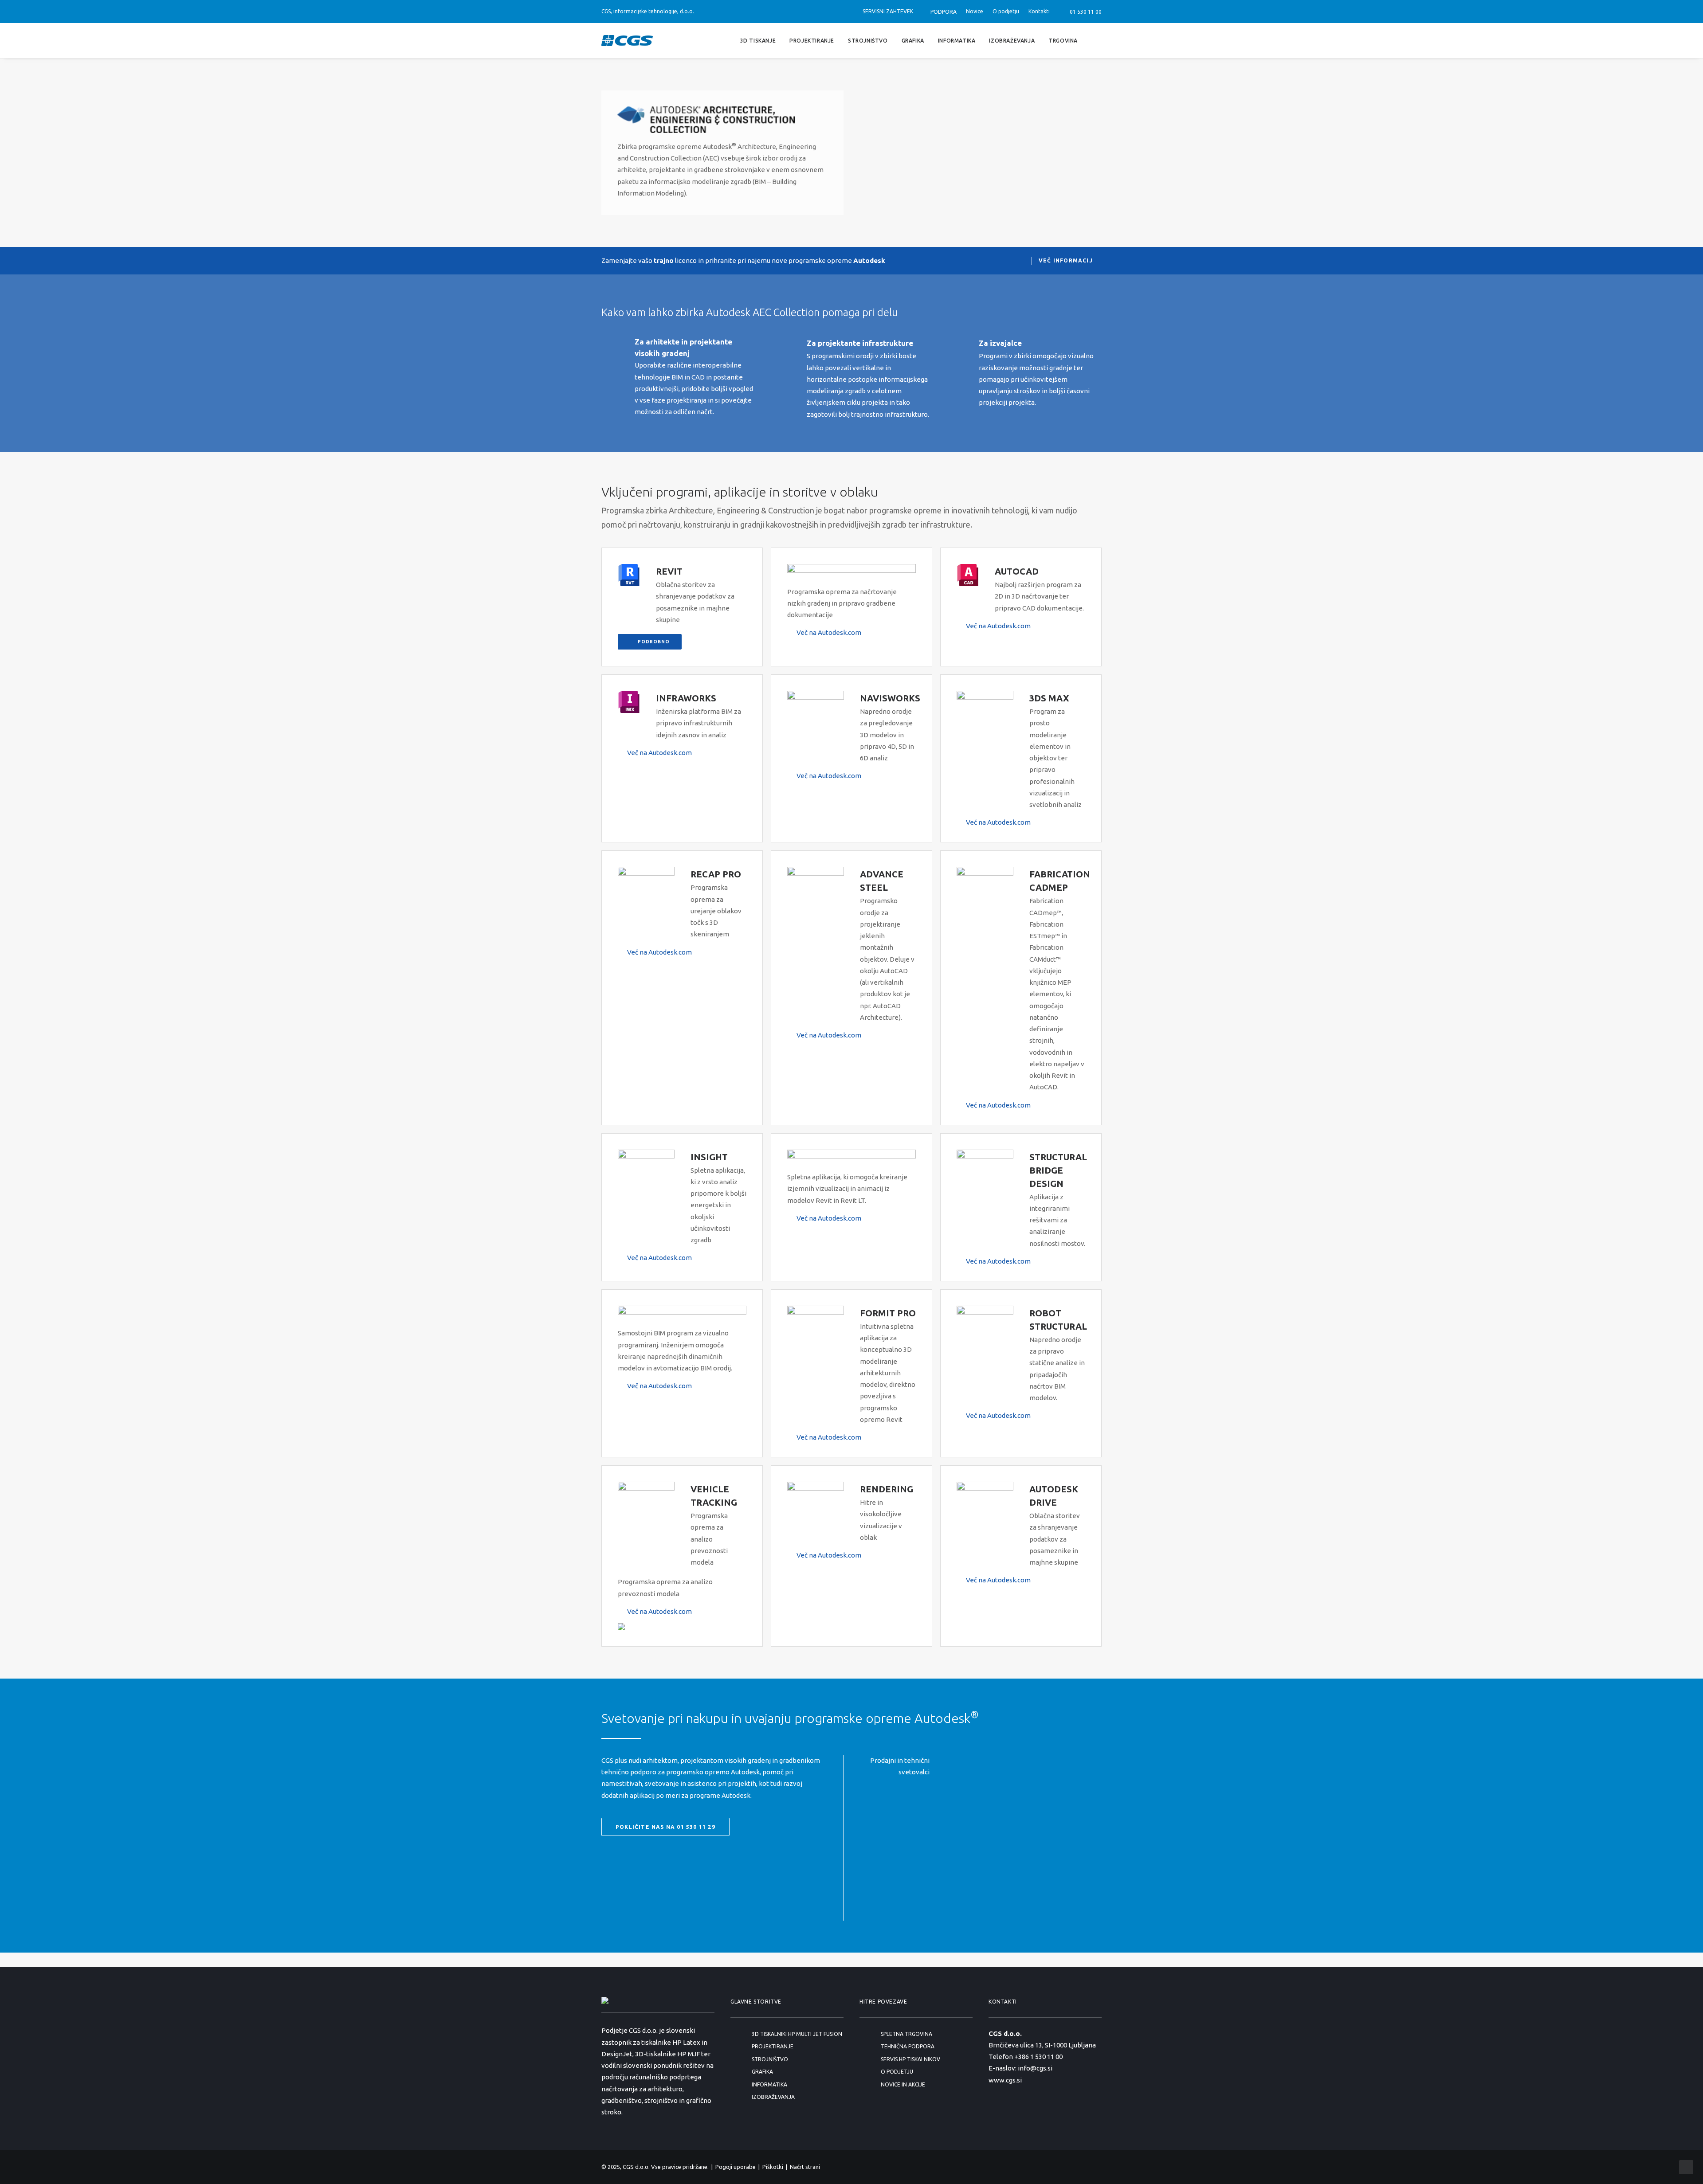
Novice (975, 11)
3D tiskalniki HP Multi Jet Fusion (797, 2034)
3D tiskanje (758, 40)
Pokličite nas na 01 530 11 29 (665, 1827)
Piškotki (773, 2167)
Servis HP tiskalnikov (910, 2059)
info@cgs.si (1035, 2068)
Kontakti (1039, 11)
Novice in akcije (903, 2084)
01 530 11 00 (1084, 12)
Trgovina (1063, 40)
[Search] (1098, 41)
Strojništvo (868, 40)
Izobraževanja (1012, 40)
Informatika (957, 40)
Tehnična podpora (908, 2046)
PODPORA (944, 12)
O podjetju (1006, 11)
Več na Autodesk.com (829, 632)
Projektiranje (812, 40)
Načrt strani (805, 2167)
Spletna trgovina (906, 2034)
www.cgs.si (1005, 2080)
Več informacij (1066, 260)
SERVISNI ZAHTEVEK (888, 11)
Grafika (913, 40)
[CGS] (627, 41)
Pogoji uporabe (736, 2167)
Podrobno (654, 642)
